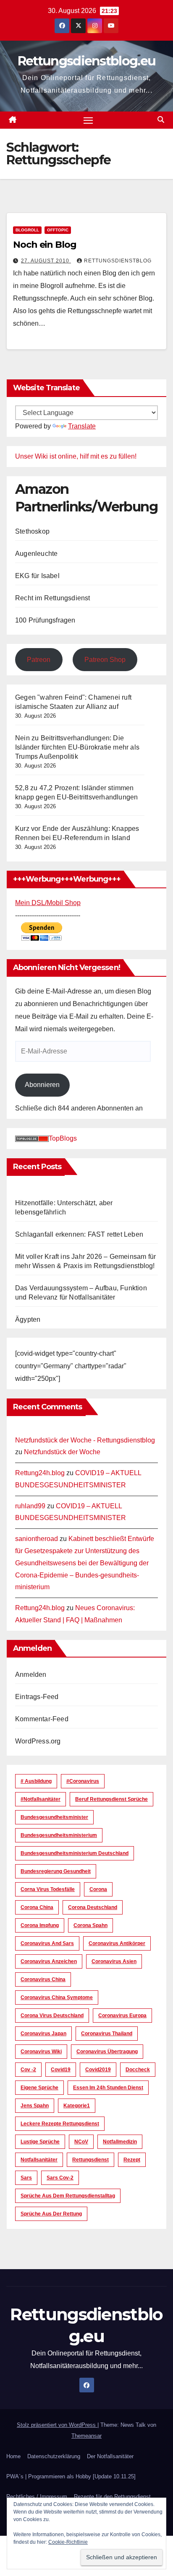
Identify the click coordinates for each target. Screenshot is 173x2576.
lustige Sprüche (40, 2142)
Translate (82, 426)
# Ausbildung (36, 1781)
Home (13, 2456)
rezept (132, 2160)
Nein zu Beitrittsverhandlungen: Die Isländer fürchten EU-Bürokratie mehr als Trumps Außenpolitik (77, 747)
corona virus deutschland (52, 2016)
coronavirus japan (43, 2034)
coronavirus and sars (47, 1943)
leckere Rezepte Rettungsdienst (60, 2124)
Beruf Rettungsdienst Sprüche (111, 1799)
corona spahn (90, 1925)
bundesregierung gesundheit (56, 1871)
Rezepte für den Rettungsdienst (112, 2497)
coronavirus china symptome (57, 1998)
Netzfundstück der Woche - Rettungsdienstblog (85, 1440)
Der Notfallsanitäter (110, 2456)
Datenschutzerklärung (54, 2456)
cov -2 (28, 2070)
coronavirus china (43, 1979)
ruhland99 (30, 1506)
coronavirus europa (122, 2016)
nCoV (81, 2142)
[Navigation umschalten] (88, 120)
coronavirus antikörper (117, 1943)
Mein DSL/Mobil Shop (48, 903)
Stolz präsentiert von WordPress (57, 2425)
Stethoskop (32, 531)
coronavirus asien (114, 1961)
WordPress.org (38, 1741)
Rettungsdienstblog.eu (86, 61)
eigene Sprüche (39, 2088)
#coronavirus (83, 1781)
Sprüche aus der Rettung (51, 2214)
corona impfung (40, 1925)
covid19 (61, 2070)
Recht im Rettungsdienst (53, 598)
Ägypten (28, 1319)
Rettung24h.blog (40, 1473)
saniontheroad (37, 1539)
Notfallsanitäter (39, 2160)
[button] (161, 120)
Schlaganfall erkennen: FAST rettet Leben (79, 1234)
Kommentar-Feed (42, 1719)
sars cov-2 (60, 2178)
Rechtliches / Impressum (37, 2497)
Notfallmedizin (120, 2142)
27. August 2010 (46, 261)
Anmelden (31, 1675)
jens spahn (35, 2106)
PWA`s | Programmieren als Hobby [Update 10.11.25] (71, 2476)
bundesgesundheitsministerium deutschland (75, 1853)
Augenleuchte (36, 554)
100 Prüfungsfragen (45, 620)
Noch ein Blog (45, 245)
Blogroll (27, 230)
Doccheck (138, 2070)
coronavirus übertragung (107, 2052)
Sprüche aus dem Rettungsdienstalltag (68, 2196)
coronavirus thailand (107, 2034)
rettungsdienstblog (118, 261)
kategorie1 (77, 2106)
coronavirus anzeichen (49, 1961)
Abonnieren (42, 1085)
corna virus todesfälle (48, 1889)
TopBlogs (63, 1138)
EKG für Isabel (37, 576)
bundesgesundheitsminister (54, 1817)
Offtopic (58, 230)
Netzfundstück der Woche (62, 1452)
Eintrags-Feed (37, 1697)
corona (98, 1889)
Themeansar (86, 2436)
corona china (37, 1907)
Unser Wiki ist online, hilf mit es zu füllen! (76, 456)
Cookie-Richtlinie (68, 2542)
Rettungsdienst (90, 2160)
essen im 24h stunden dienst (108, 2088)
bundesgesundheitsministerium (59, 1835)
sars (26, 2178)
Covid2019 (98, 2070)
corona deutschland (93, 1907)
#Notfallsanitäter (41, 1799)
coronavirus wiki (41, 2052)
